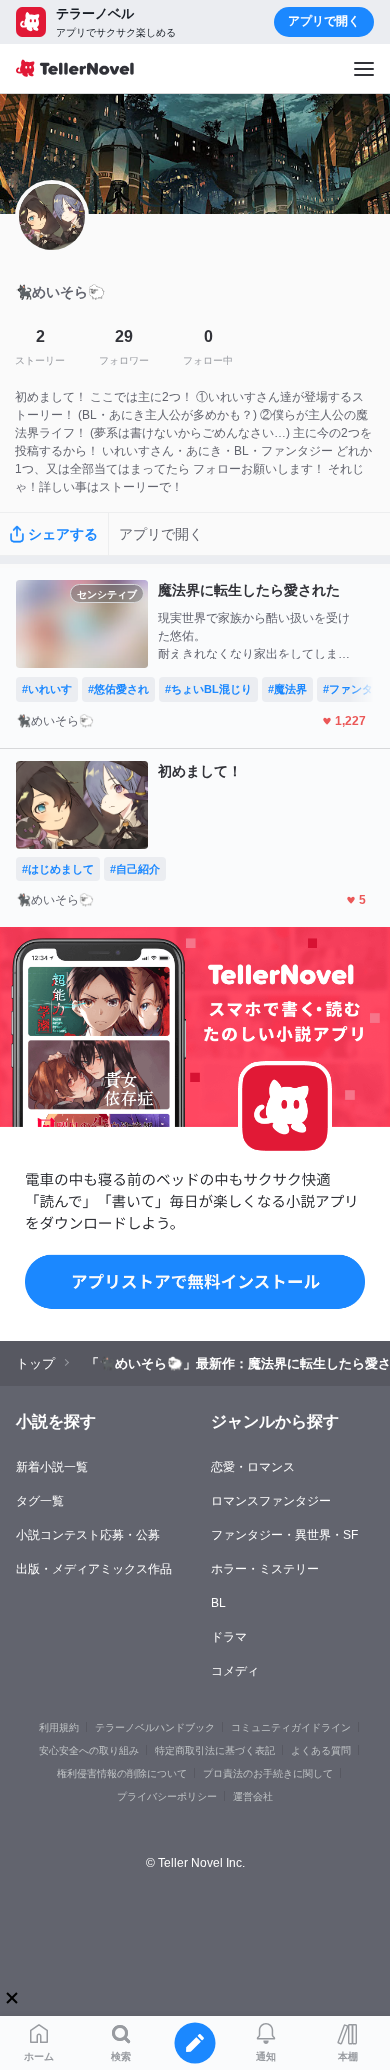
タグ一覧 (40, 1501)
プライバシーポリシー (167, 1796)
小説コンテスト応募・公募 (88, 1535)
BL (218, 1603)
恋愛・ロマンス (253, 1467)
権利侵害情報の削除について (122, 1773)
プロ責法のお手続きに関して (268, 1773)
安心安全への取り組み (89, 1750)
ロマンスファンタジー (271, 1501)
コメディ (235, 1671)
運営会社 (253, 1796)
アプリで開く (324, 21)
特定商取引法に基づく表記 (215, 1750)
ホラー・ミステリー (265, 1569)
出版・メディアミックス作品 (94, 1569)
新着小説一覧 (52, 1467)
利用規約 (59, 1727)
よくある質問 (321, 1750)
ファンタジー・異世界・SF (284, 1535)
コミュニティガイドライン (291, 1727)
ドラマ (229, 1637)
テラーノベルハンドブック (155, 1727)
